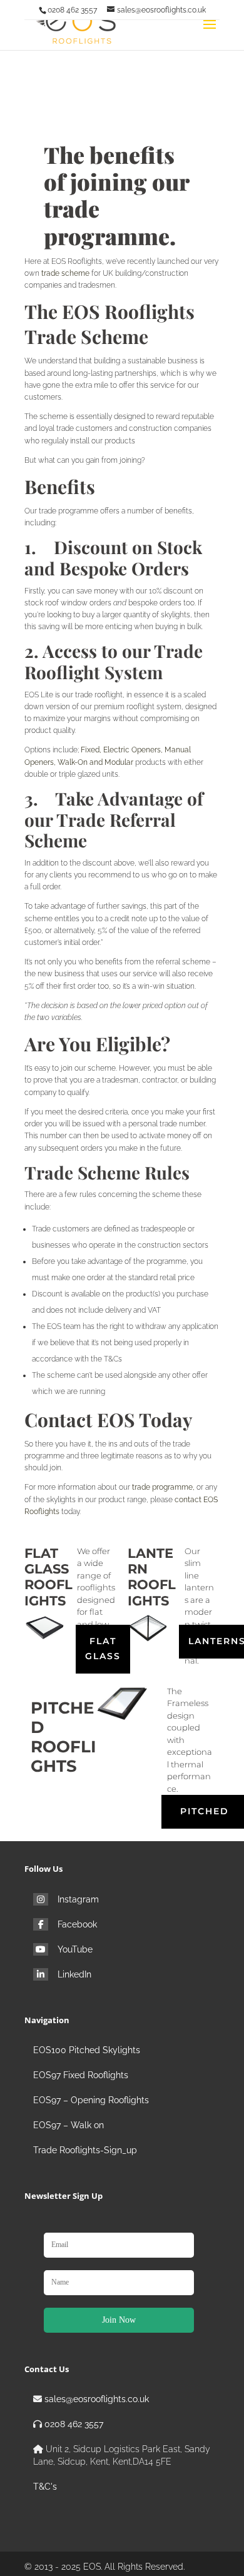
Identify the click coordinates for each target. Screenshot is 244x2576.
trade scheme (65, 273)
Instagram (78, 1899)
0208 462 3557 (74, 2424)
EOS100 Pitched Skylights (87, 2050)
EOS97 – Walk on (69, 2125)
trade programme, (163, 1487)
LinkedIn (74, 1974)
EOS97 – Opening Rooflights (91, 2100)
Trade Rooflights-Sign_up (85, 2150)
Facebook (77, 1924)
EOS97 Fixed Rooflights (81, 2075)
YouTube (75, 1949)
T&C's (45, 2487)
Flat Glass (103, 1649)
